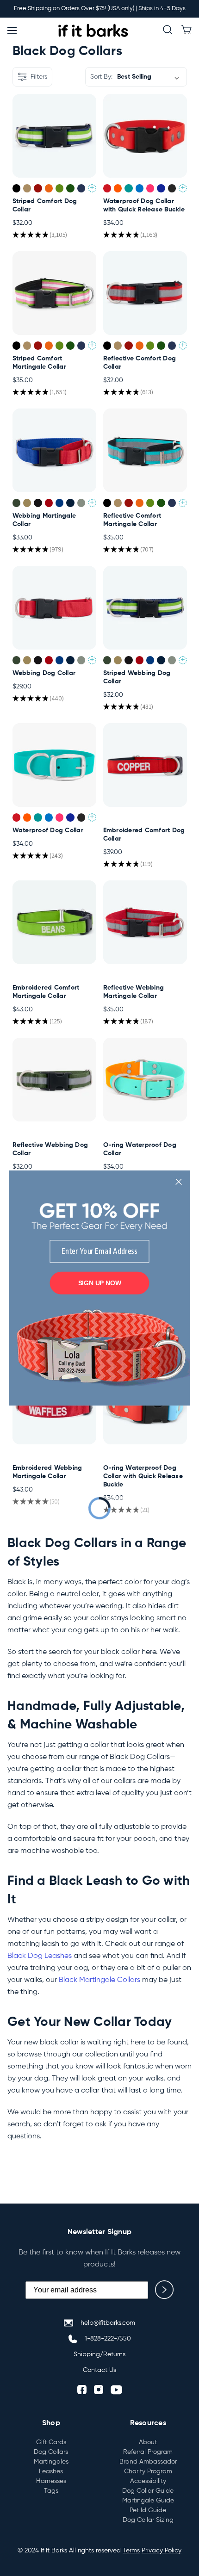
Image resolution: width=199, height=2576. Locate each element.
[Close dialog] (178, 1182)
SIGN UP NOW (100, 1283)
